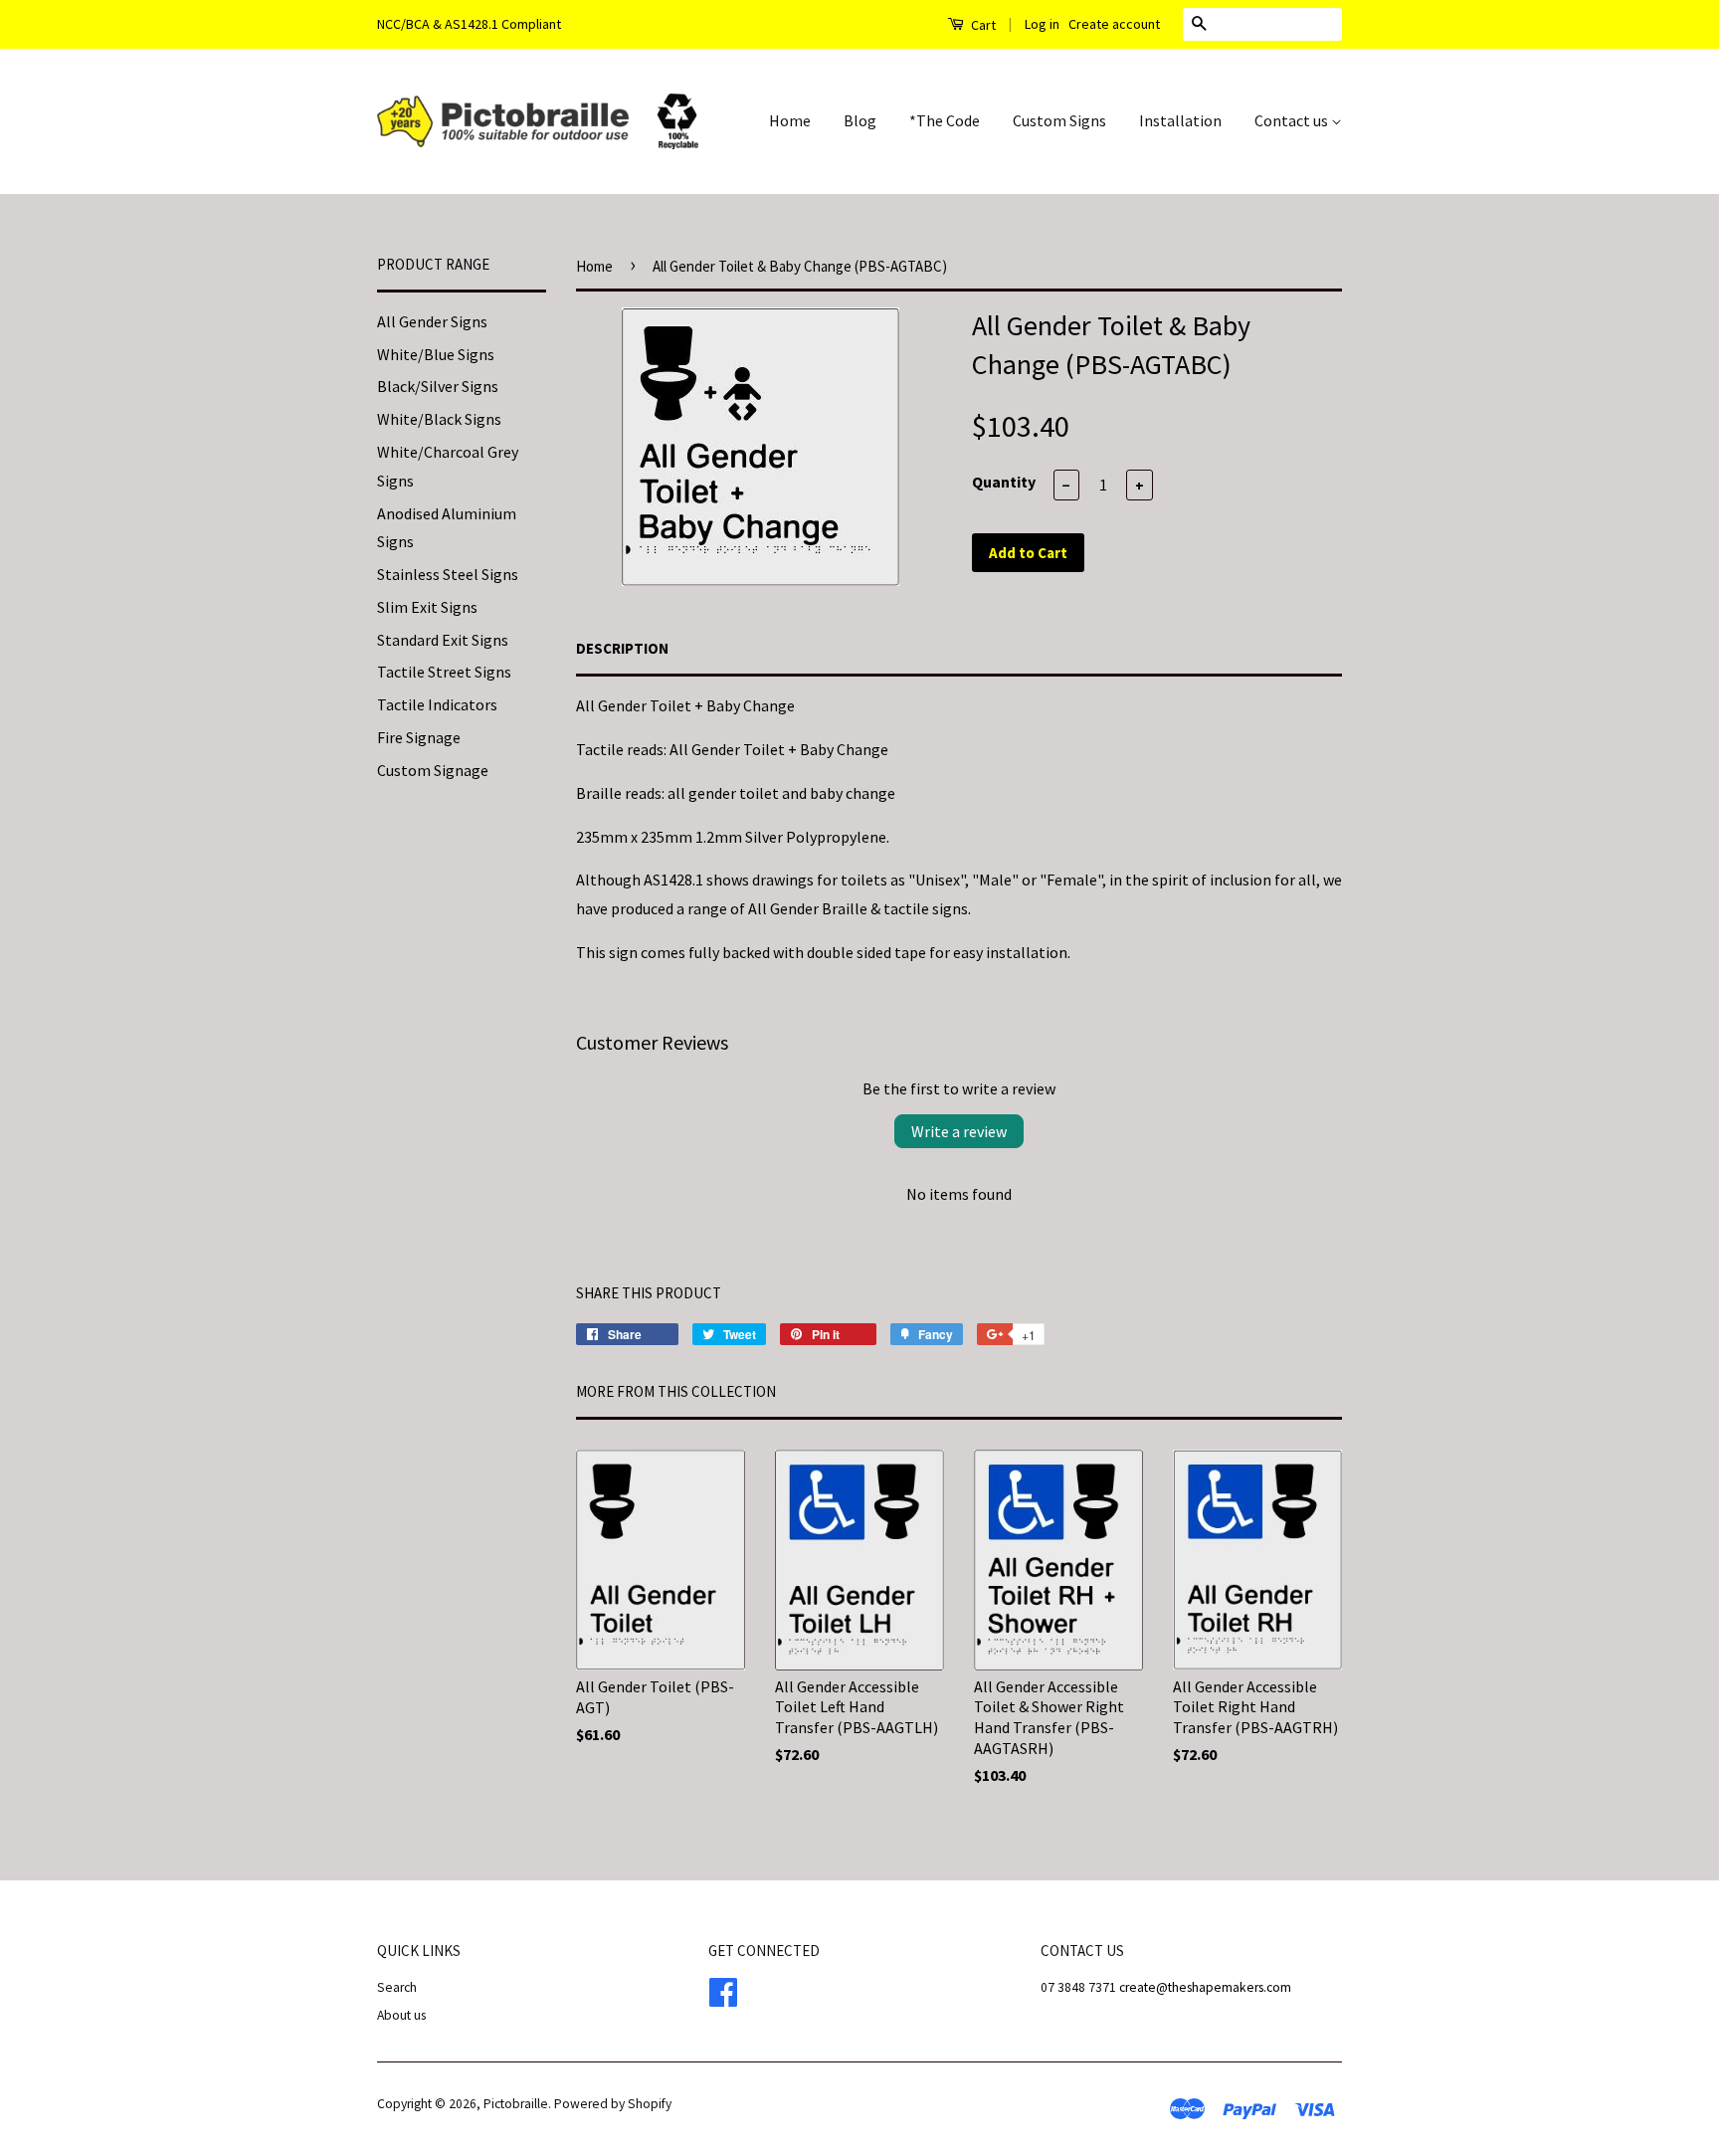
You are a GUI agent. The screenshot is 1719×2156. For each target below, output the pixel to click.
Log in (1042, 24)
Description (622, 648)
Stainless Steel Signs (448, 574)
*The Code (945, 120)
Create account (1114, 24)
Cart (982, 25)
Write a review (959, 1131)
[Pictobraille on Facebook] (723, 1990)
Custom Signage (433, 770)
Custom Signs (1059, 120)
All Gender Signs (432, 321)
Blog (860, 120)
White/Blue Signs (436, 354)
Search (397, 1987)
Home (790, 120)
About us (401, 2015)
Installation (1180, 120)
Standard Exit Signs (443, 640)
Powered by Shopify (613, 2104)
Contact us (1293, 120)
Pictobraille (516, 2104)
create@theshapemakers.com (1205, 1987)
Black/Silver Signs (438, 386)
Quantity (1004, 482)
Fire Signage (419, 737)
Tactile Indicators (437, 704)
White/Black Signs (439, 419)
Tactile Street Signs (444, 672)
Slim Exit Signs (427, 607)
